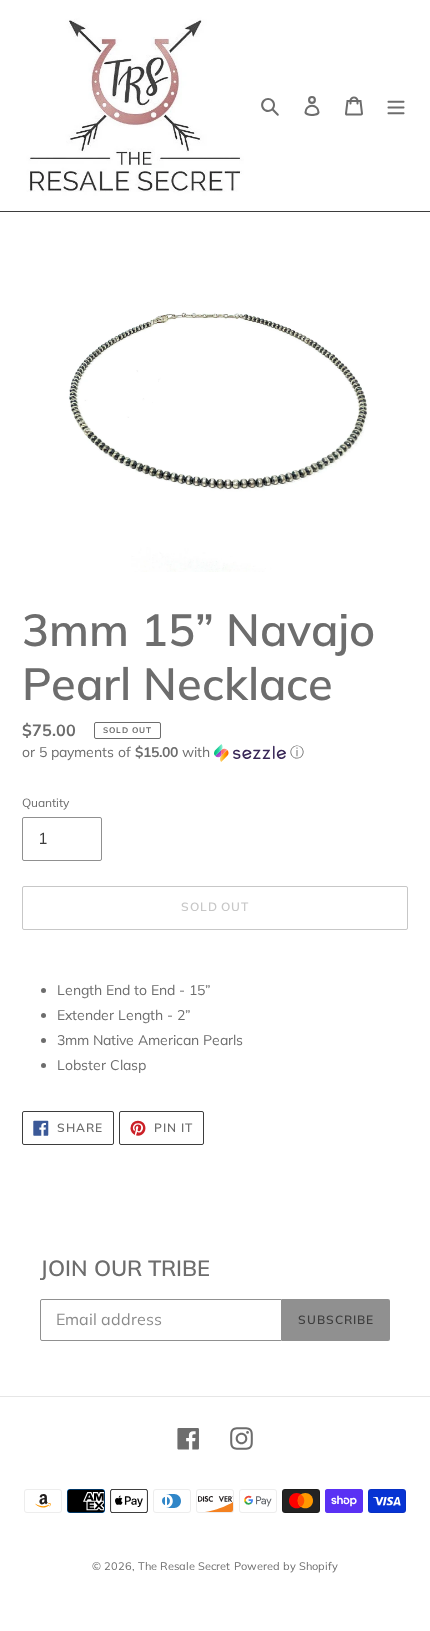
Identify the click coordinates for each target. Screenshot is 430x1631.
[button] (163, 752)
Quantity (45, 802)
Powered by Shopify (286, 1566)
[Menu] (396, 106)
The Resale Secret (184, 1566)
